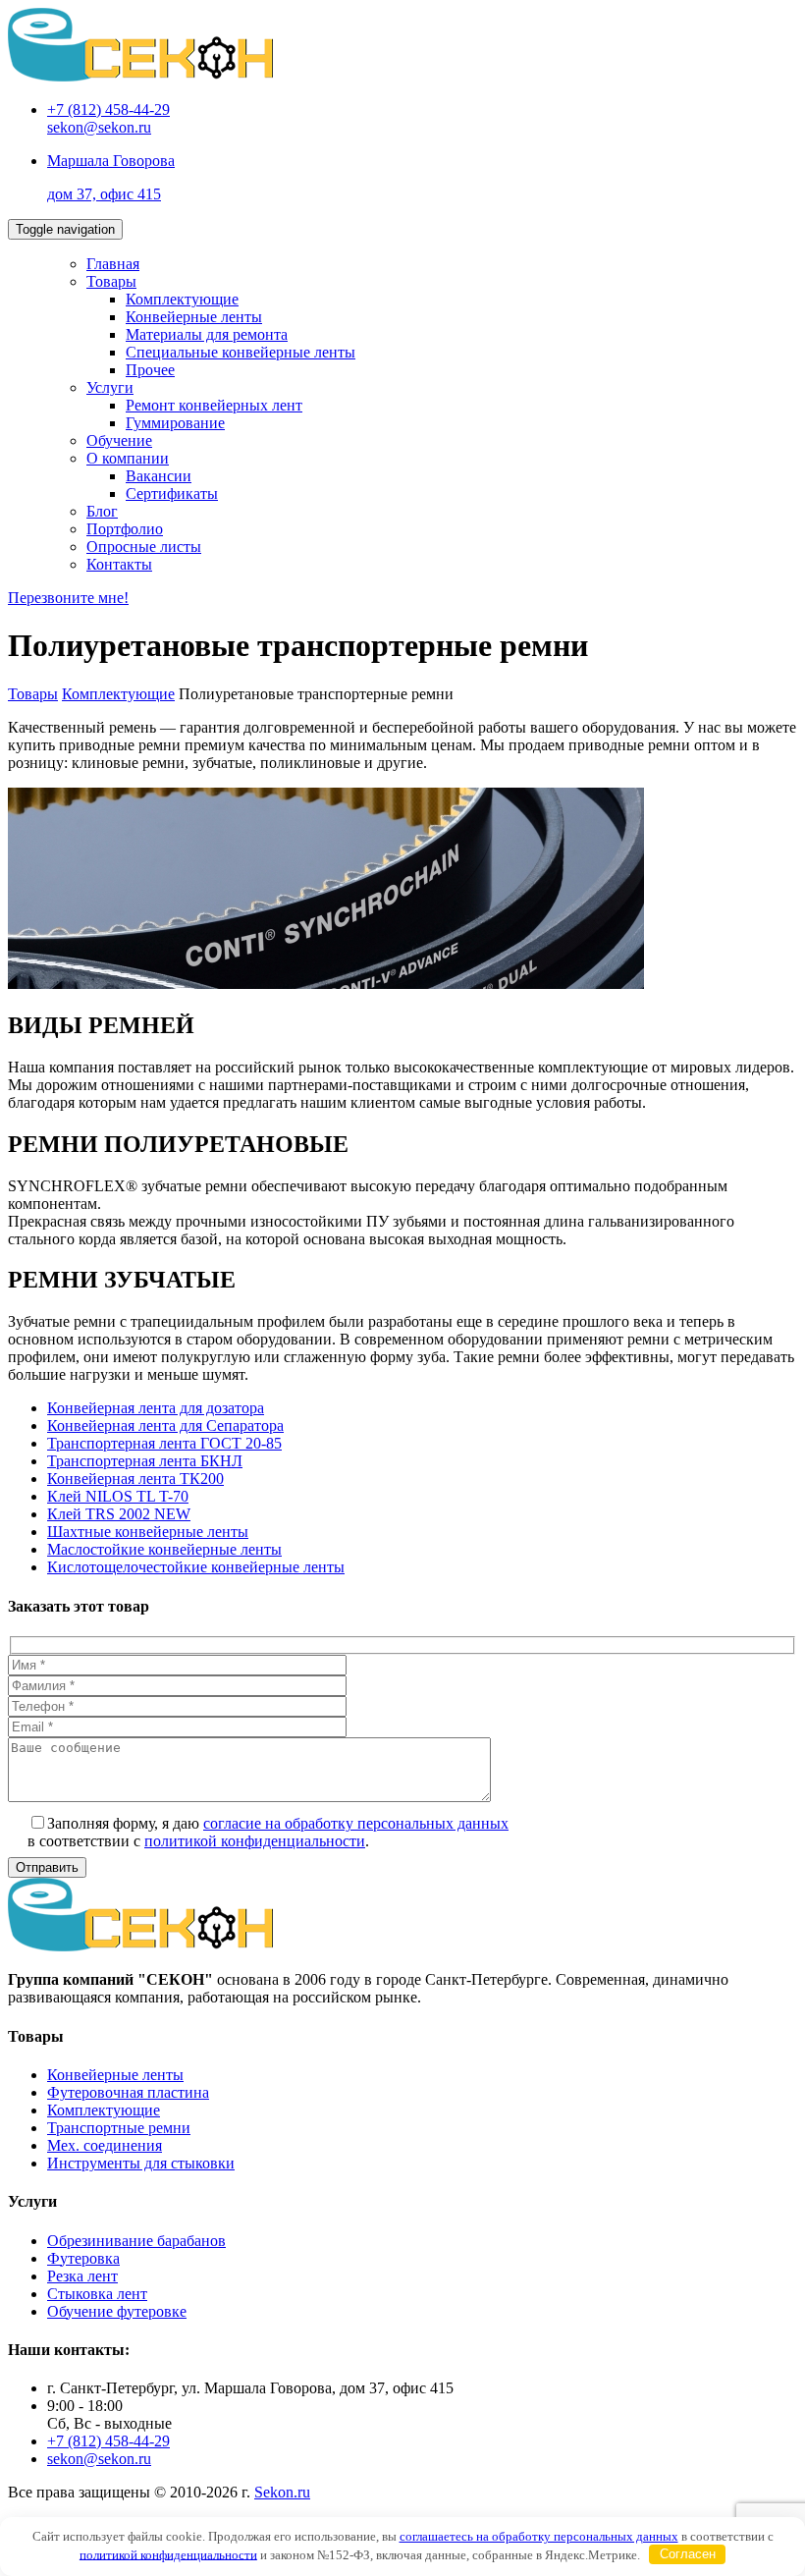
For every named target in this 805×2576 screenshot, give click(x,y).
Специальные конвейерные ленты (241, 352)
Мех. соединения (105, 2145)
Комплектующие (182, 299)
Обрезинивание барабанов (136, 2241)
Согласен (688, 2554)
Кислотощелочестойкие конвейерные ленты (196, 1567)
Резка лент (82, 2276)
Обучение (119, 440)
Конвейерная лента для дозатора (156, 1408)
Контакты (119, 564)
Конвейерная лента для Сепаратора (165, 1425)
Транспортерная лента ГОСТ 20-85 (164, 1443)
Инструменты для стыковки (141, 2163)
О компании (128, 458)
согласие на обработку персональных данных (356, 1823)
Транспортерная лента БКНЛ (145, 1461)
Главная (113, 264)
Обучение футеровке (117, 2311)
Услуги (110, 387)
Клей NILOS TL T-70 (118, 1496)
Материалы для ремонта (207, 334)
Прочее (150, 370)
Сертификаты (172, 493)
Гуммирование (175, 423)
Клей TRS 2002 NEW (119, 1514)
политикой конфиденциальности (255, 1841)
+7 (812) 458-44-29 (108, 110)
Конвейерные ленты (194, 317)
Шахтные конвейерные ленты (148, 1532)
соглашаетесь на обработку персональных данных (539, 2536)
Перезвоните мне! (68, 598)
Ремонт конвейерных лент (214, 405)
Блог (102, 511)
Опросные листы (144, 547)
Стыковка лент (97, 2294)
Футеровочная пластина (128, 2092)
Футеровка (83, 2258)
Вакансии (159, 476)
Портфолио (125, 529)
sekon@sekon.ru (99, 127)
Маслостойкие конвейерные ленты (164, 1549)
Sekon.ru (282, 2492)
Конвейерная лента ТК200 (135, 1479)
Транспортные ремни (119, 2128)
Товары (111, 281)
